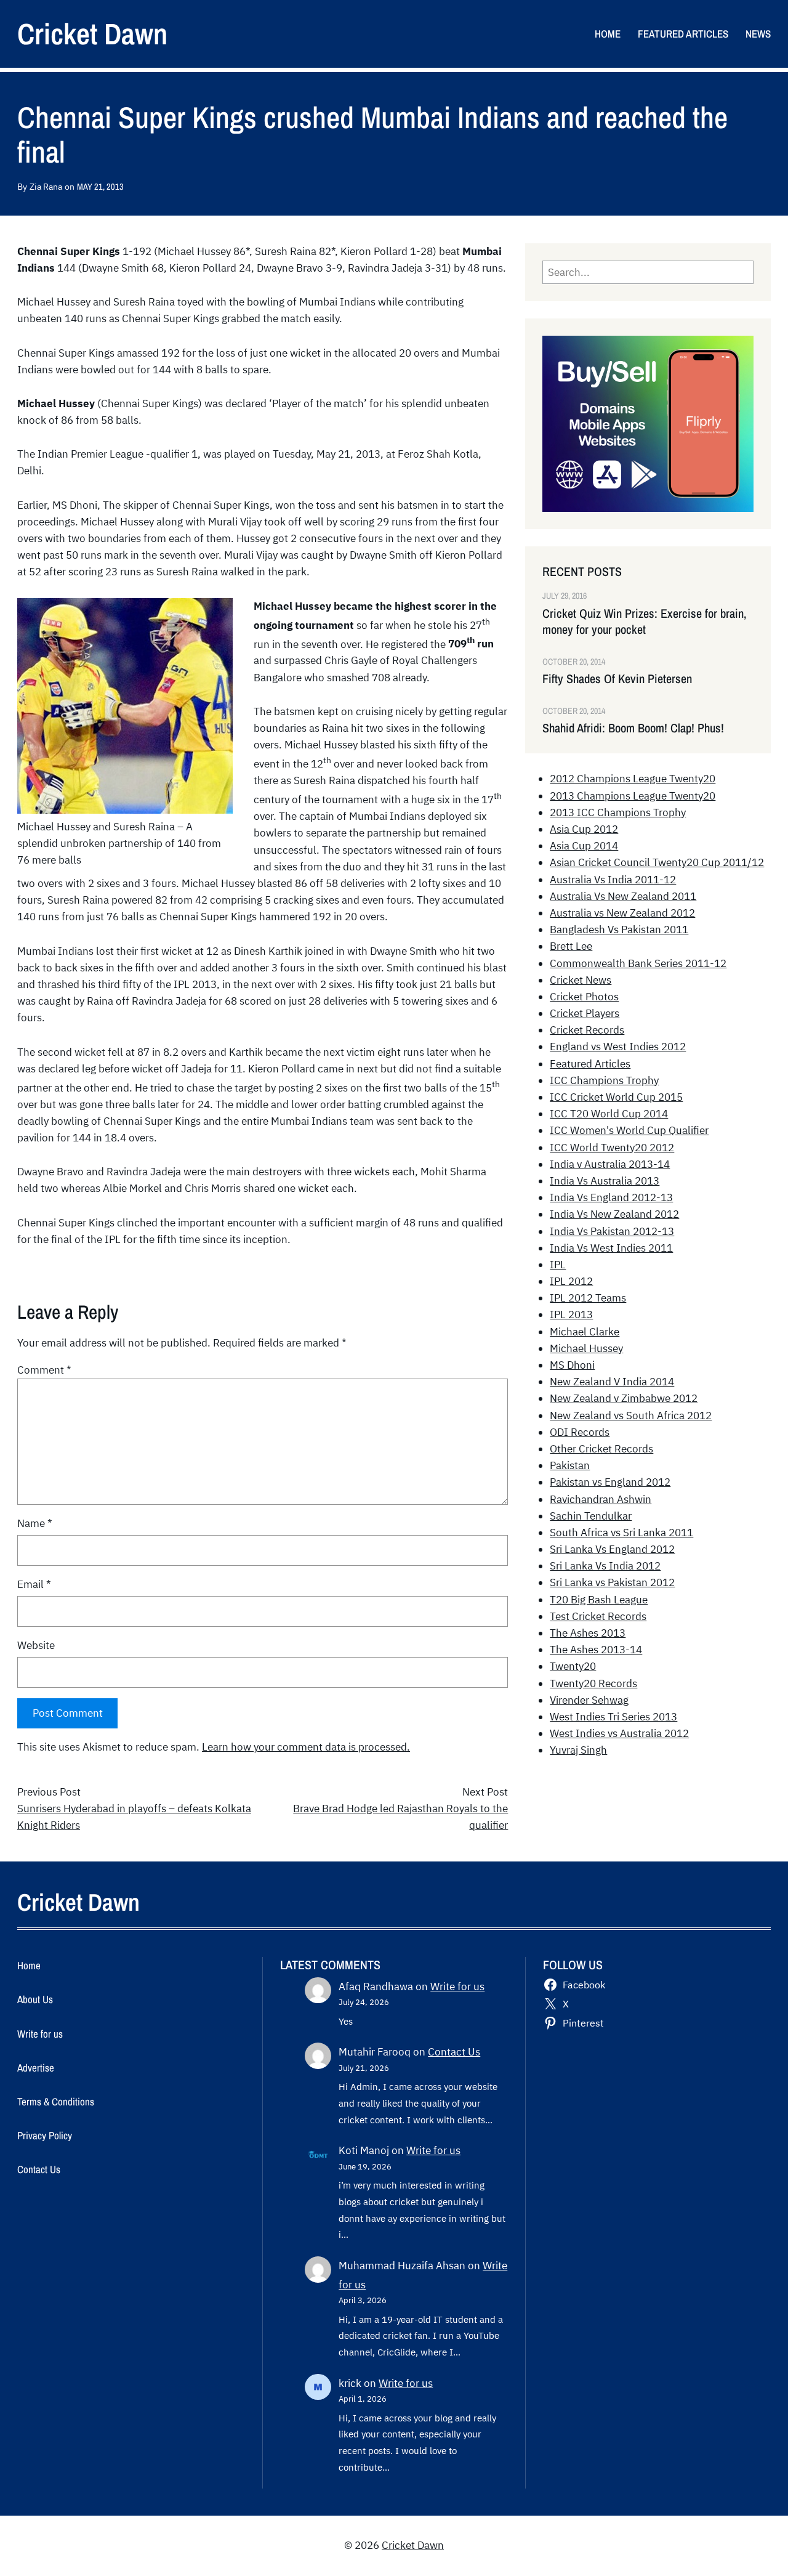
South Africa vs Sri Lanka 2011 (621, 1533)
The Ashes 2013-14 (596, 1650)
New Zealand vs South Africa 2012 (631, 1416)
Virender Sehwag (589, 1700)
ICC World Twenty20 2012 (612, 1148)
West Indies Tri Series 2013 (613, 1717)
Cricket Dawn (92, 34)
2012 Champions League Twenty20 (633, 779)
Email (34, 1584)
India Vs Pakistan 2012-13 (612, 1231)
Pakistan (570, 1465)
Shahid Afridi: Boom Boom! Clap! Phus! (633, 728)
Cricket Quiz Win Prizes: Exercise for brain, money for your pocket (645, 622)
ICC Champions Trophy (604, 1080)
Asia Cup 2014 (584, 846)
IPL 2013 (571, 1314)
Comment (44, 1370)
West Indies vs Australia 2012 (619, 1733)
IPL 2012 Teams (588, 1298)
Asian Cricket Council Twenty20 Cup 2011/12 (657, 862)
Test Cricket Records (598, 1616)
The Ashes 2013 (588, 1633)
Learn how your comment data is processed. (306, 1747)
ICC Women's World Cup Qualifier (629, 1130)
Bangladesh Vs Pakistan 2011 (619, 930)
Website (36, 1645)
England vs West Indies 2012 (618, 1047)
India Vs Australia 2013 (605, 1181)
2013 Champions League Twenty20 (633, 796)
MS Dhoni (572, 1365)
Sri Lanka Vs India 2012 (605, 1566)
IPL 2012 (571, 1281)
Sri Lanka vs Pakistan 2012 (612, 1582)
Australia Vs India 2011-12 (613, 880)
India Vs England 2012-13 (611, 1197)
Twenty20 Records (593, 1683)
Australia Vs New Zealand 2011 (623, 896)
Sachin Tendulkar (591, 1516)
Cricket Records (587, 1030)
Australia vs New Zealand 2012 (622, 913)
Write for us (457, 1987)
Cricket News (581, 980)
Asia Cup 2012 (584, 829)
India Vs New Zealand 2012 (614, 1214)
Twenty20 (573, 1666)
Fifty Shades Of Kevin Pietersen (617, 679)
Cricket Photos (584, 997)
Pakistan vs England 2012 (610, 1482)
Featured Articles (590, 1064)
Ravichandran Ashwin (601, 1499)
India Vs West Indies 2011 (611, 1248)
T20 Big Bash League (599, 1600)
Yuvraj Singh (578, 1750)
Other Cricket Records (601, 1449)
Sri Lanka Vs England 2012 (612, 1549)
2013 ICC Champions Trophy (618, 812)
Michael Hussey (586, 1348)
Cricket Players (585, 1013)
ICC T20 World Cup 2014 (609, 1114)
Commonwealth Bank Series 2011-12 (638, 963)
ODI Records (580, 1432)
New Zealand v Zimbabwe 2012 (624, 1398)
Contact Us (454, 2052)
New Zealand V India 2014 (612, 1382)
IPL (558, 1265)
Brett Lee (571, 946)
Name (35, 1523)
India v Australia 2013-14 (610, 1164)
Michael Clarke (585, 1332)
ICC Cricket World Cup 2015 (616, 1097)
